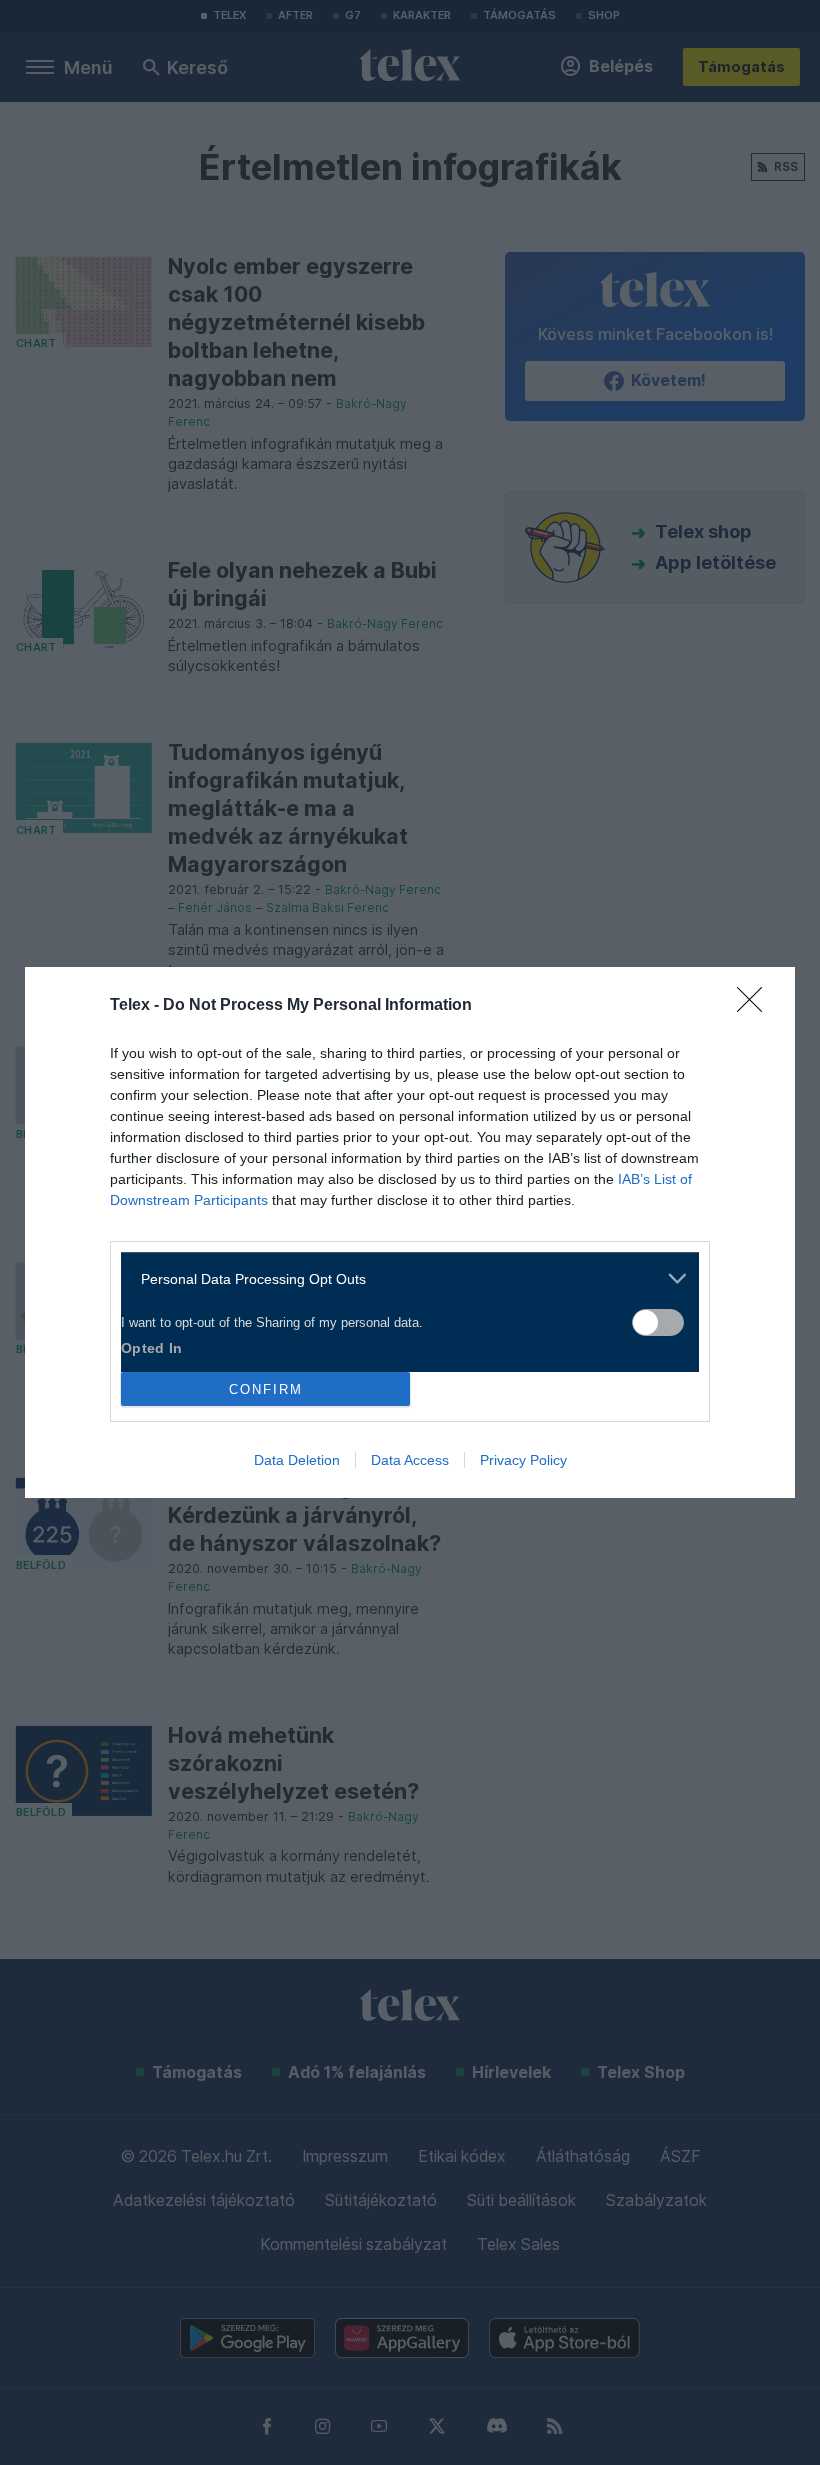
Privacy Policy (523, 1460)
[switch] (658, 1322)
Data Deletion (297, 1460)
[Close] (756, 1006)
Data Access (410, 1460)
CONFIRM (266, 1389)
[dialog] (410, 1232)
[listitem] (402, 1278)
